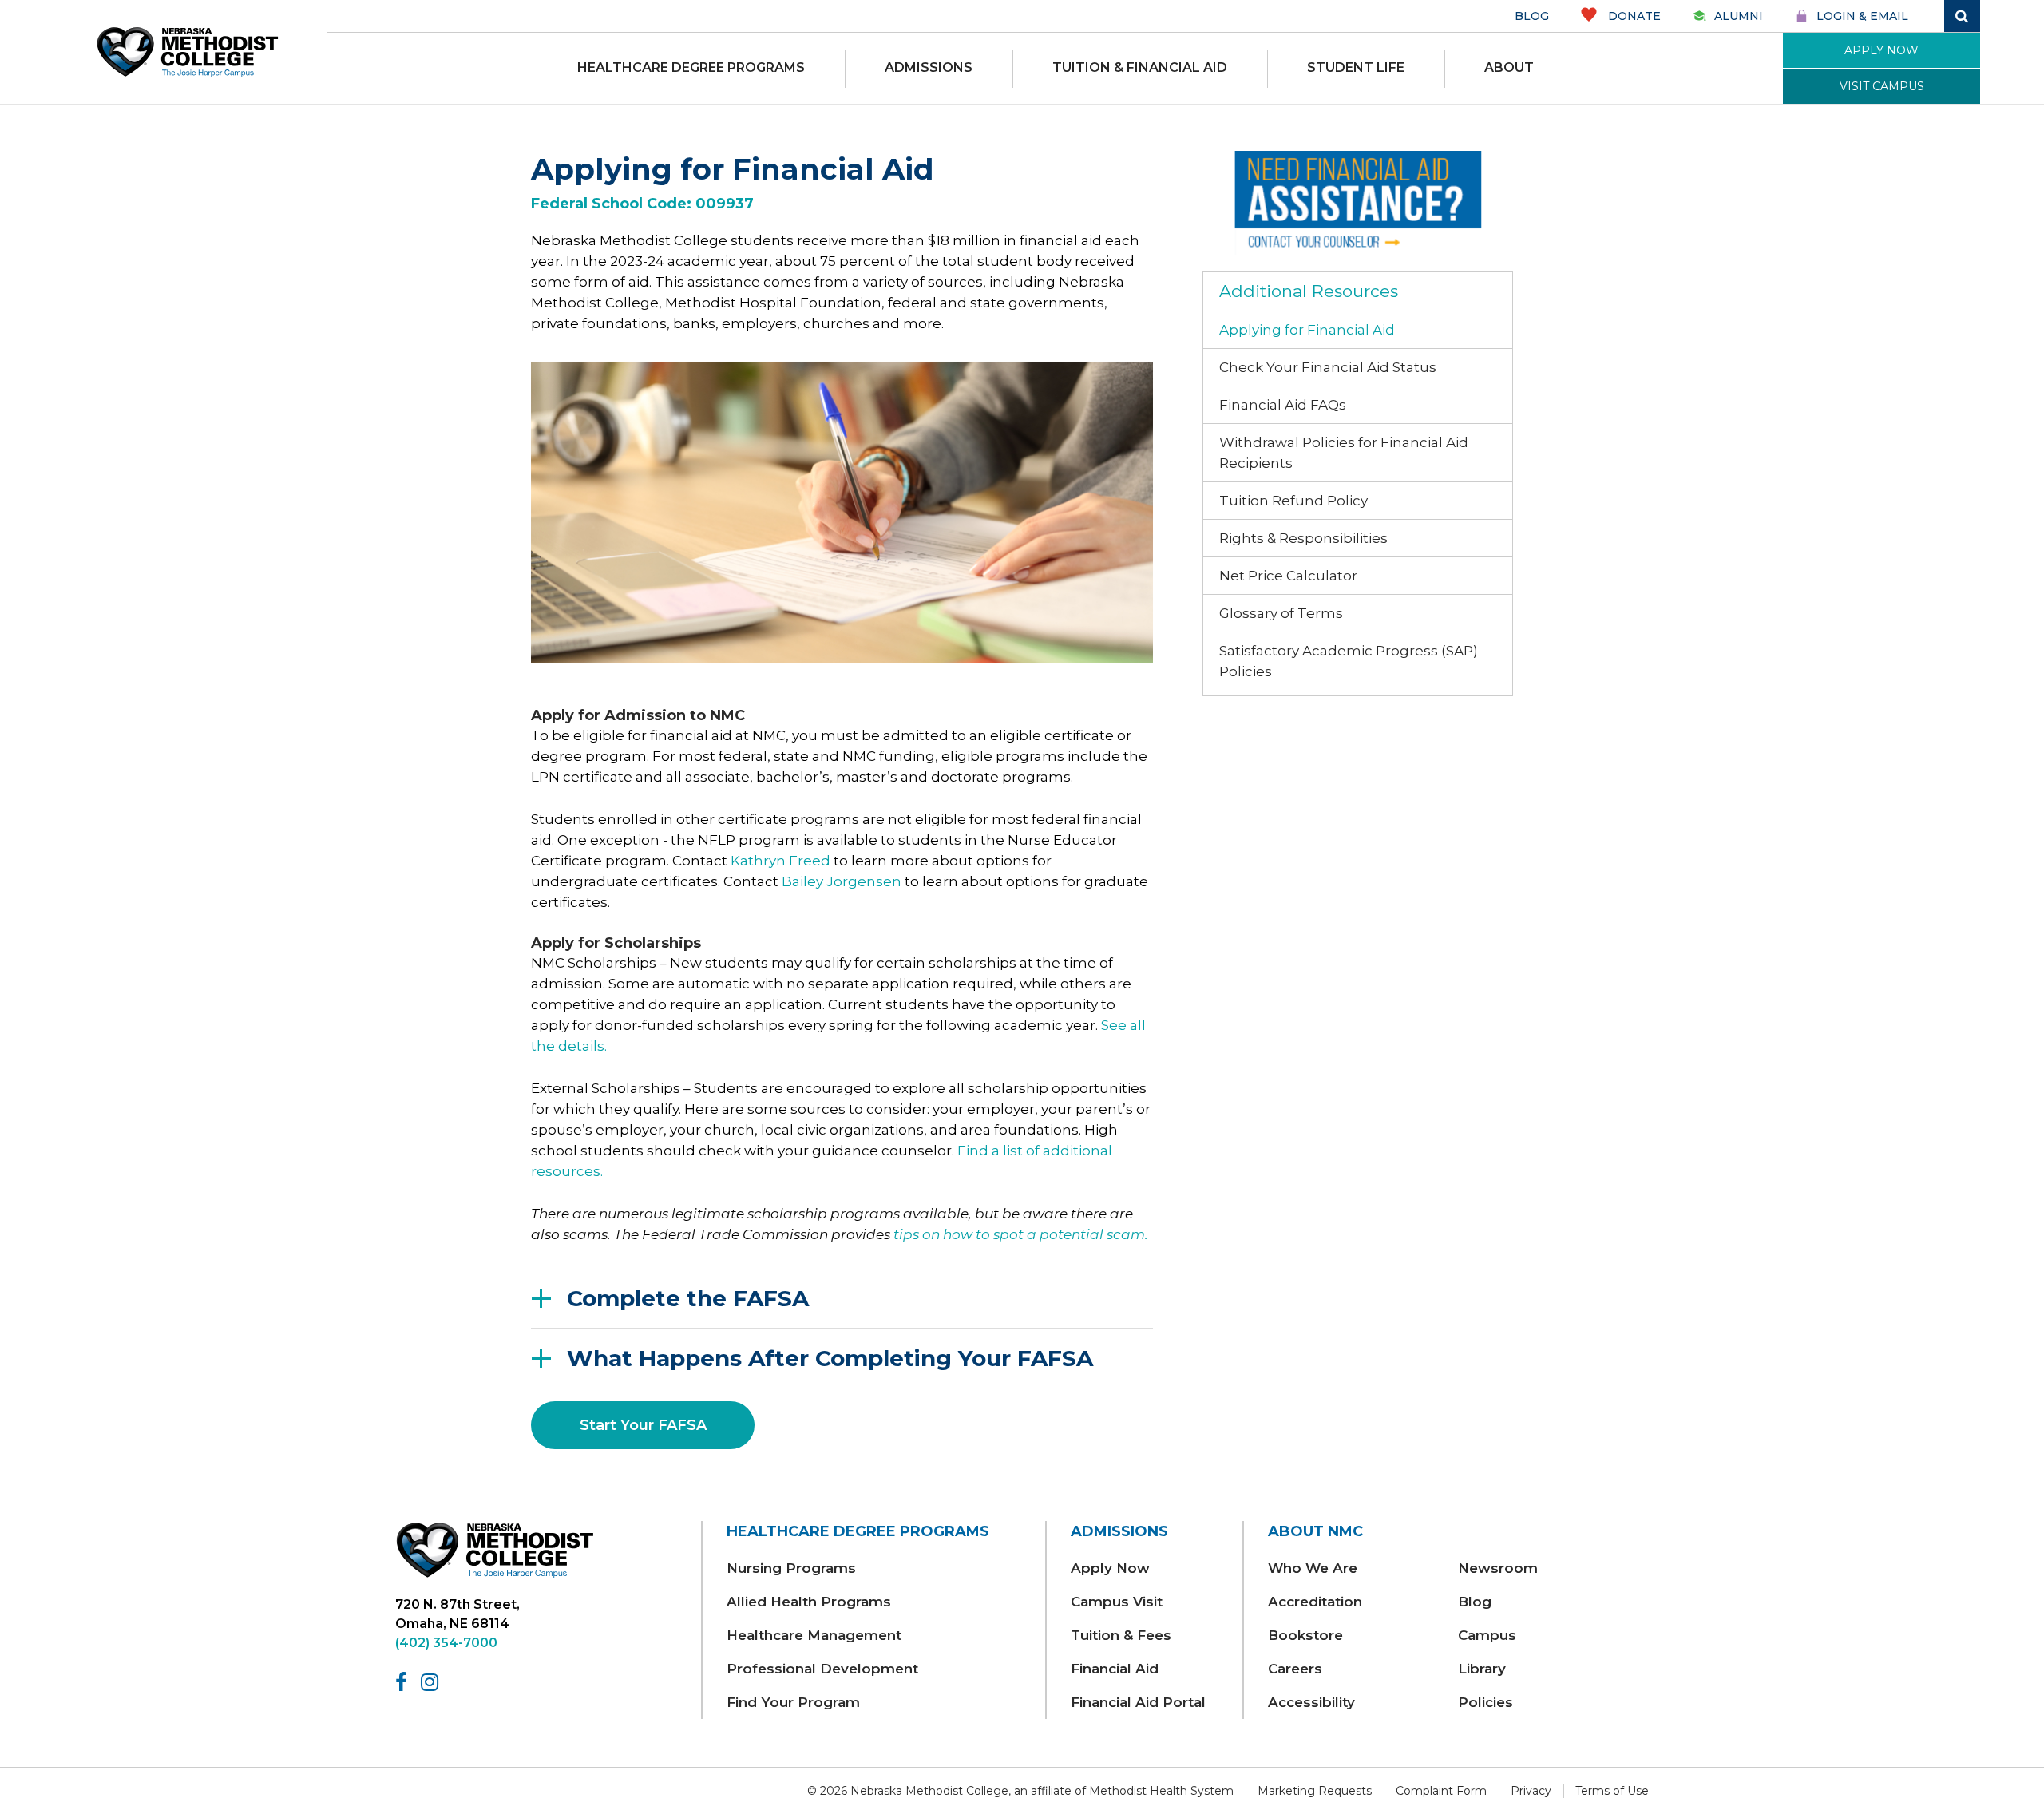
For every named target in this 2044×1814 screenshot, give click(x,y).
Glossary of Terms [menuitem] (1281, 613)
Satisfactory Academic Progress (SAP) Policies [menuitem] (1349, 661)
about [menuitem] (1509, 67)
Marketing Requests (1315, 1791)
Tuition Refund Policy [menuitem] (1293, 501)
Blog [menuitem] (1475, 1602)
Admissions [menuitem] (929, 67)
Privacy (1531, 1791)
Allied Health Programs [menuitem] (809, 1602)
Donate (1633, 16)
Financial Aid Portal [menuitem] (1138, 1702)
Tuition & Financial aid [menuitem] (1140, 67)
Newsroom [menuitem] (1498, 1568)
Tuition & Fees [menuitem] (1121, 1635)
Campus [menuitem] (1487, 1635)
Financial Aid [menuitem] (1115, 1669)
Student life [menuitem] (1356, 67)
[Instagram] (432, 1682)
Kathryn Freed (780, 861)
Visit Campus (1882, 86)
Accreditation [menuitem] (1315, 1602)
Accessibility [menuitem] (1311, 1702)
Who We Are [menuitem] (1313, 1568)
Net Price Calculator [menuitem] (1288, 576)
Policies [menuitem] (1485, 1702)
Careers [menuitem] (1295, 1669)
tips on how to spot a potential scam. (1021, 1234)
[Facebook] (404, 1682)
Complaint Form (1441, 1791)
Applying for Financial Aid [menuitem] (1307, 330)
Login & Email (1862, 16)
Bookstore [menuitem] (1305, 1635)
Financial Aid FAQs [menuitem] (1283, 405)
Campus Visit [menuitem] (1117, 1602)
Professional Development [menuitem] (822, 1669)
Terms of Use (1612, 1791)
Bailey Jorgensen (842, 881)
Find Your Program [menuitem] (793, 1702)
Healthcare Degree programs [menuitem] (691, 67)
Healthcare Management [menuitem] (814, 1635)
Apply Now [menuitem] (1110, 1568)
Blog (1532, 16)
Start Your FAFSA (643, 1425)
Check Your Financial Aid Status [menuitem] (1328, 367)
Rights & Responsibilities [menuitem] (1303, 538)
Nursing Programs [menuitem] (791, 1568)
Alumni (1739, 16)
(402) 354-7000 (446, 1643)
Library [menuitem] (1482, 1669)
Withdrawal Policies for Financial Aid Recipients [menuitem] (1344, 453)
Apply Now (1882, 50)
